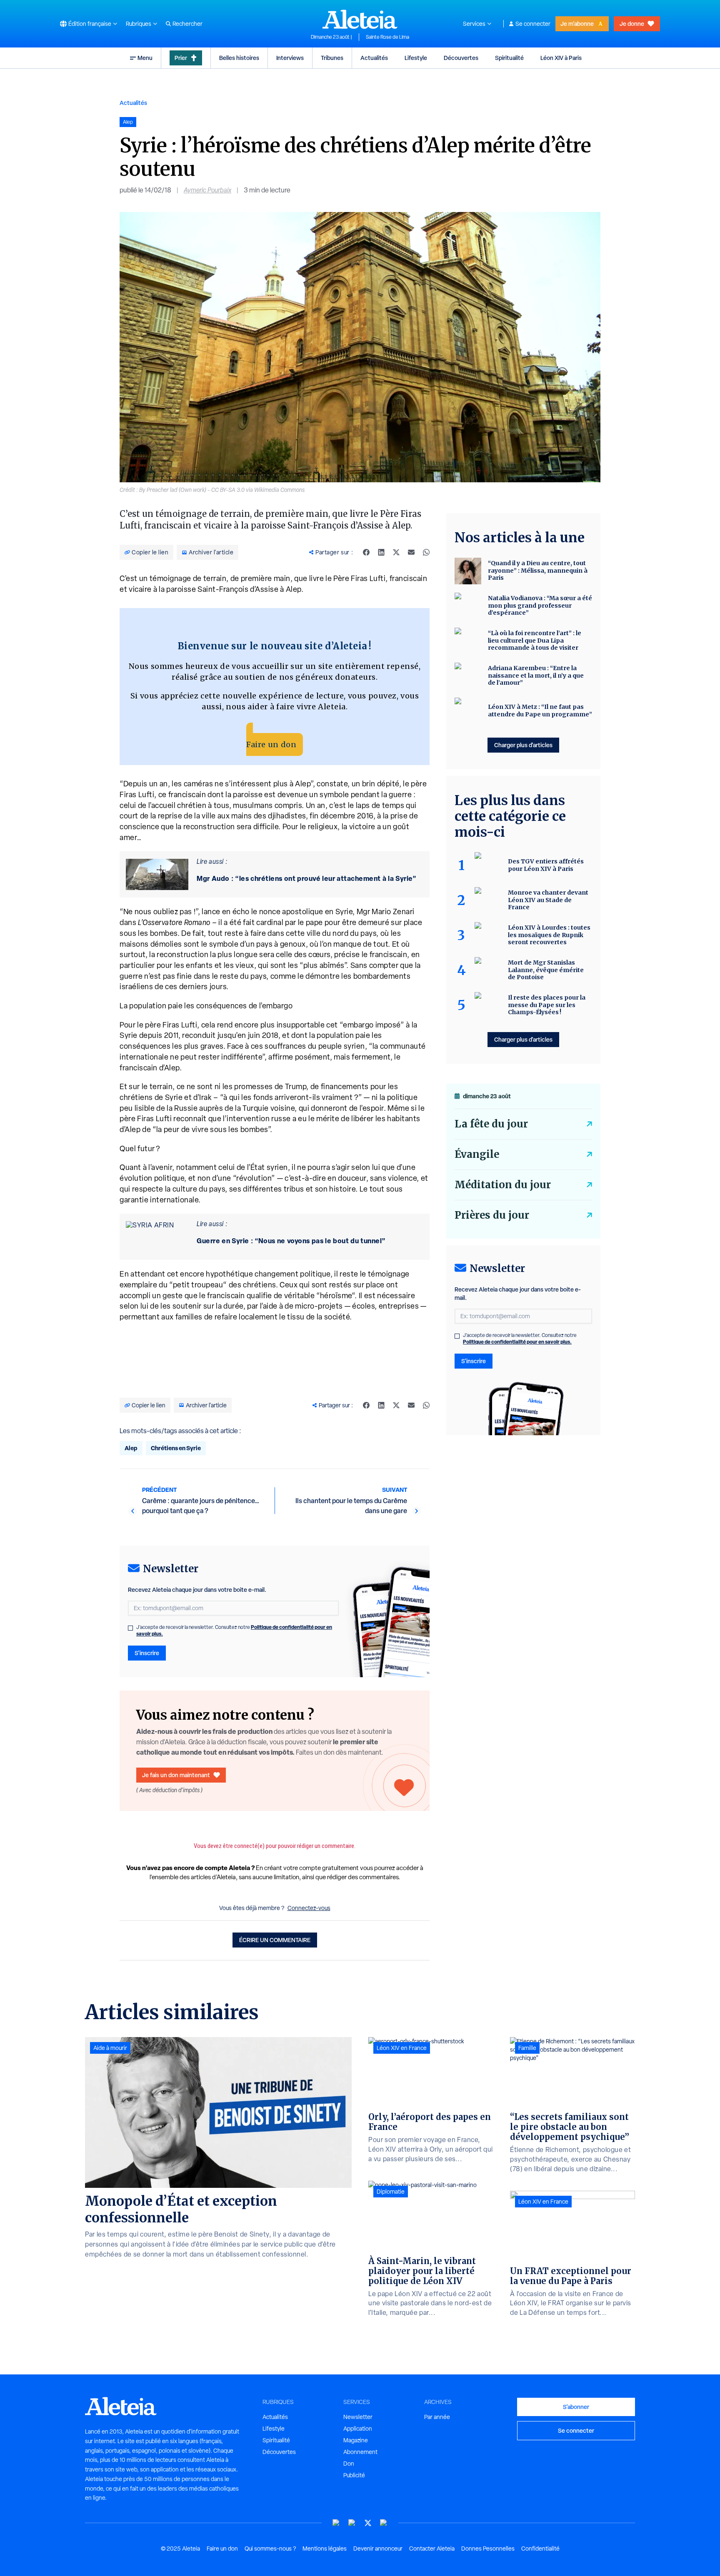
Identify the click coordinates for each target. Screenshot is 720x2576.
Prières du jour (492, 1215)
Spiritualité (509, 58)
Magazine (356, 2440)
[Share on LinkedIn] (381, 552)
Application (358, 2429)
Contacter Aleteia (432, 2549)
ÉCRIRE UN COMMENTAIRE (275, 1940)
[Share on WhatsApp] (426, 552)
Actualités (374, 58)
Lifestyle (416, 58)
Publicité (354, 2475)
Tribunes (332, 58)
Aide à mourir (110, 2048)
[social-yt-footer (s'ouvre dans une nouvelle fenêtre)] (336, 2523)
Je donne (632, 24)
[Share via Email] (411, 552)
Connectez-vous (309, 1908)
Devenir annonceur (378, 2549)
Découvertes (461, 58)
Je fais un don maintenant (176, 1775)
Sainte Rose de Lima (387, 37)
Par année (437, 2417)
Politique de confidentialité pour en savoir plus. (517, 1342)
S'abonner (576, 2407)
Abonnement (360, 2452)
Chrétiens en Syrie (176, 1448)
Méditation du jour (503, 1185)
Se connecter (533, 24)
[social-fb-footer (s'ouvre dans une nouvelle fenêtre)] (352, 2523)
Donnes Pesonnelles (488, 2549)
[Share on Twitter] (396, 552)
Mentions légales (325, 2549)
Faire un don (271, 744)
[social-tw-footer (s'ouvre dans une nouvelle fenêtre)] (368, 2523)
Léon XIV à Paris (561, 58)
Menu (145, 58)
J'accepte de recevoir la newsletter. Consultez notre (234, 1631)
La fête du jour (491, 1124)
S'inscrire (147, 1653)
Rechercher (187, 24)
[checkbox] (130, 1628)
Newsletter (358, 2417)
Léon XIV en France (402, 2048)
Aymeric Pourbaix (207, 190)
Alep (131, 1448)
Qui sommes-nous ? (270, 2549)
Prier (181, 58)
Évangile (477, 1154)
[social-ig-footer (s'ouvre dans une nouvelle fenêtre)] (384, 2523)
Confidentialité (540, 2549)
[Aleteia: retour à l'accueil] (360, 19)
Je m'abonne (577, 24)
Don (349, 2464)
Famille (527, 2048)
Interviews (290, 58)
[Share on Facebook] (366, 552)
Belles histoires (239, 58)
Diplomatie (391, 2192)
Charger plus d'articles (523, 745)
